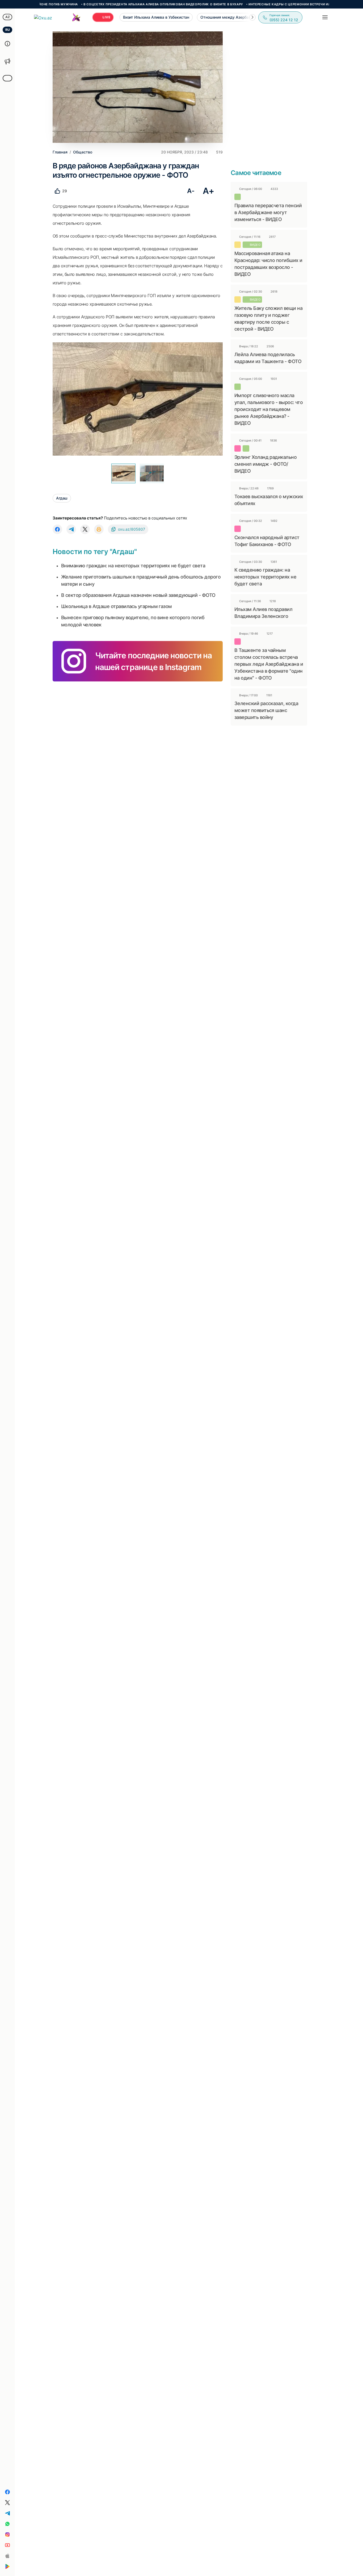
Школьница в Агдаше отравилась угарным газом (117, 606)
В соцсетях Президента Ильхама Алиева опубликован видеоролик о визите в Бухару (116, 4)
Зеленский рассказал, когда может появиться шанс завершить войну (266, 710)
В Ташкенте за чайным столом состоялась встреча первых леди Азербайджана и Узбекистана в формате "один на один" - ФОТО (269, 664)
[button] (252, 17)
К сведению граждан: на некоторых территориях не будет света (265, 577)
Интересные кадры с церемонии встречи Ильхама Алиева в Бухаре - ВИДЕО (271, 4)
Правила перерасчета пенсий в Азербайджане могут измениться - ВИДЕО (268, 212)
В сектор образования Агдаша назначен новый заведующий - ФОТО (138, 595)
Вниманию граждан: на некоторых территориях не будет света (133, 566)
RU (8, 30)
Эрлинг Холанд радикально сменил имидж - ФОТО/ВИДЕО (265, 464)
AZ (8, 17)
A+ (208, 191)
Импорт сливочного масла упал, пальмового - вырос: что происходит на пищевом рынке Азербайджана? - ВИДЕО (269, 409)
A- (191, 191)
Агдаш (62, 498)
